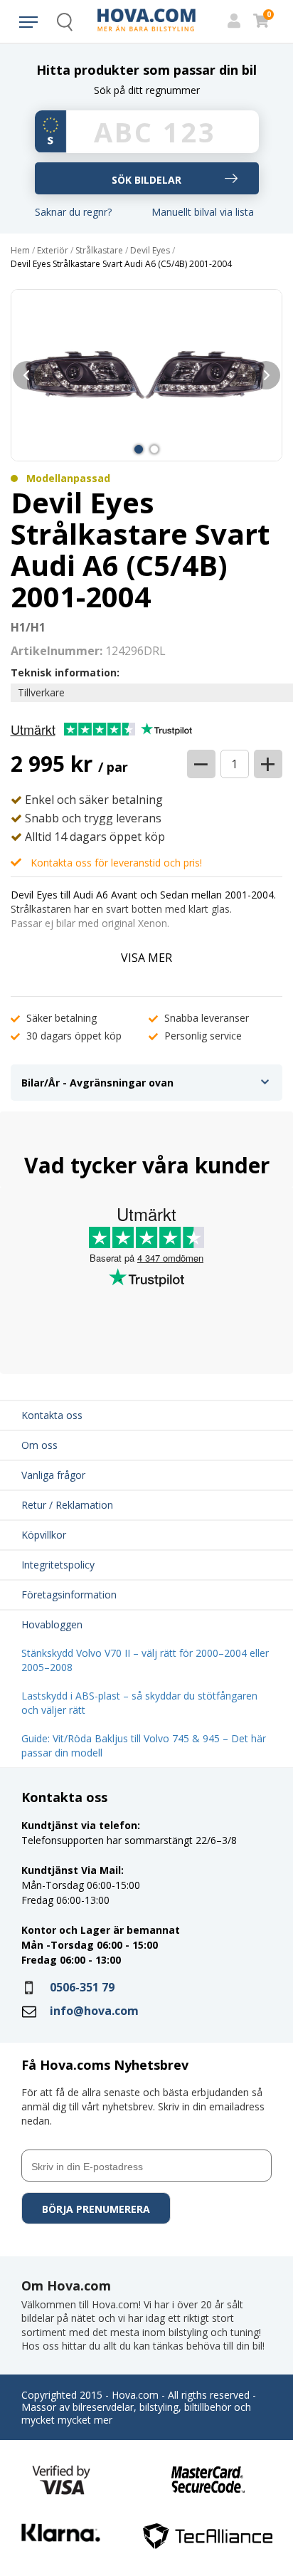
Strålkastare (99, 251)
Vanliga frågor (53, 1475)
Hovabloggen (52, 1624)
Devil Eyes (150, 251)
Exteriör (53, 251)
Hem (20, 251)
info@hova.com (94, 2011)
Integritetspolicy (58, 1565)
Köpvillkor (44, 1535)
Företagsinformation (69, 1595)
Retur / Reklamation (67, 1505)
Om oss (39, 1445)
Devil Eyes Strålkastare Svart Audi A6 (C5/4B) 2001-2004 (121, 264)
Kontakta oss (52, 1415)
